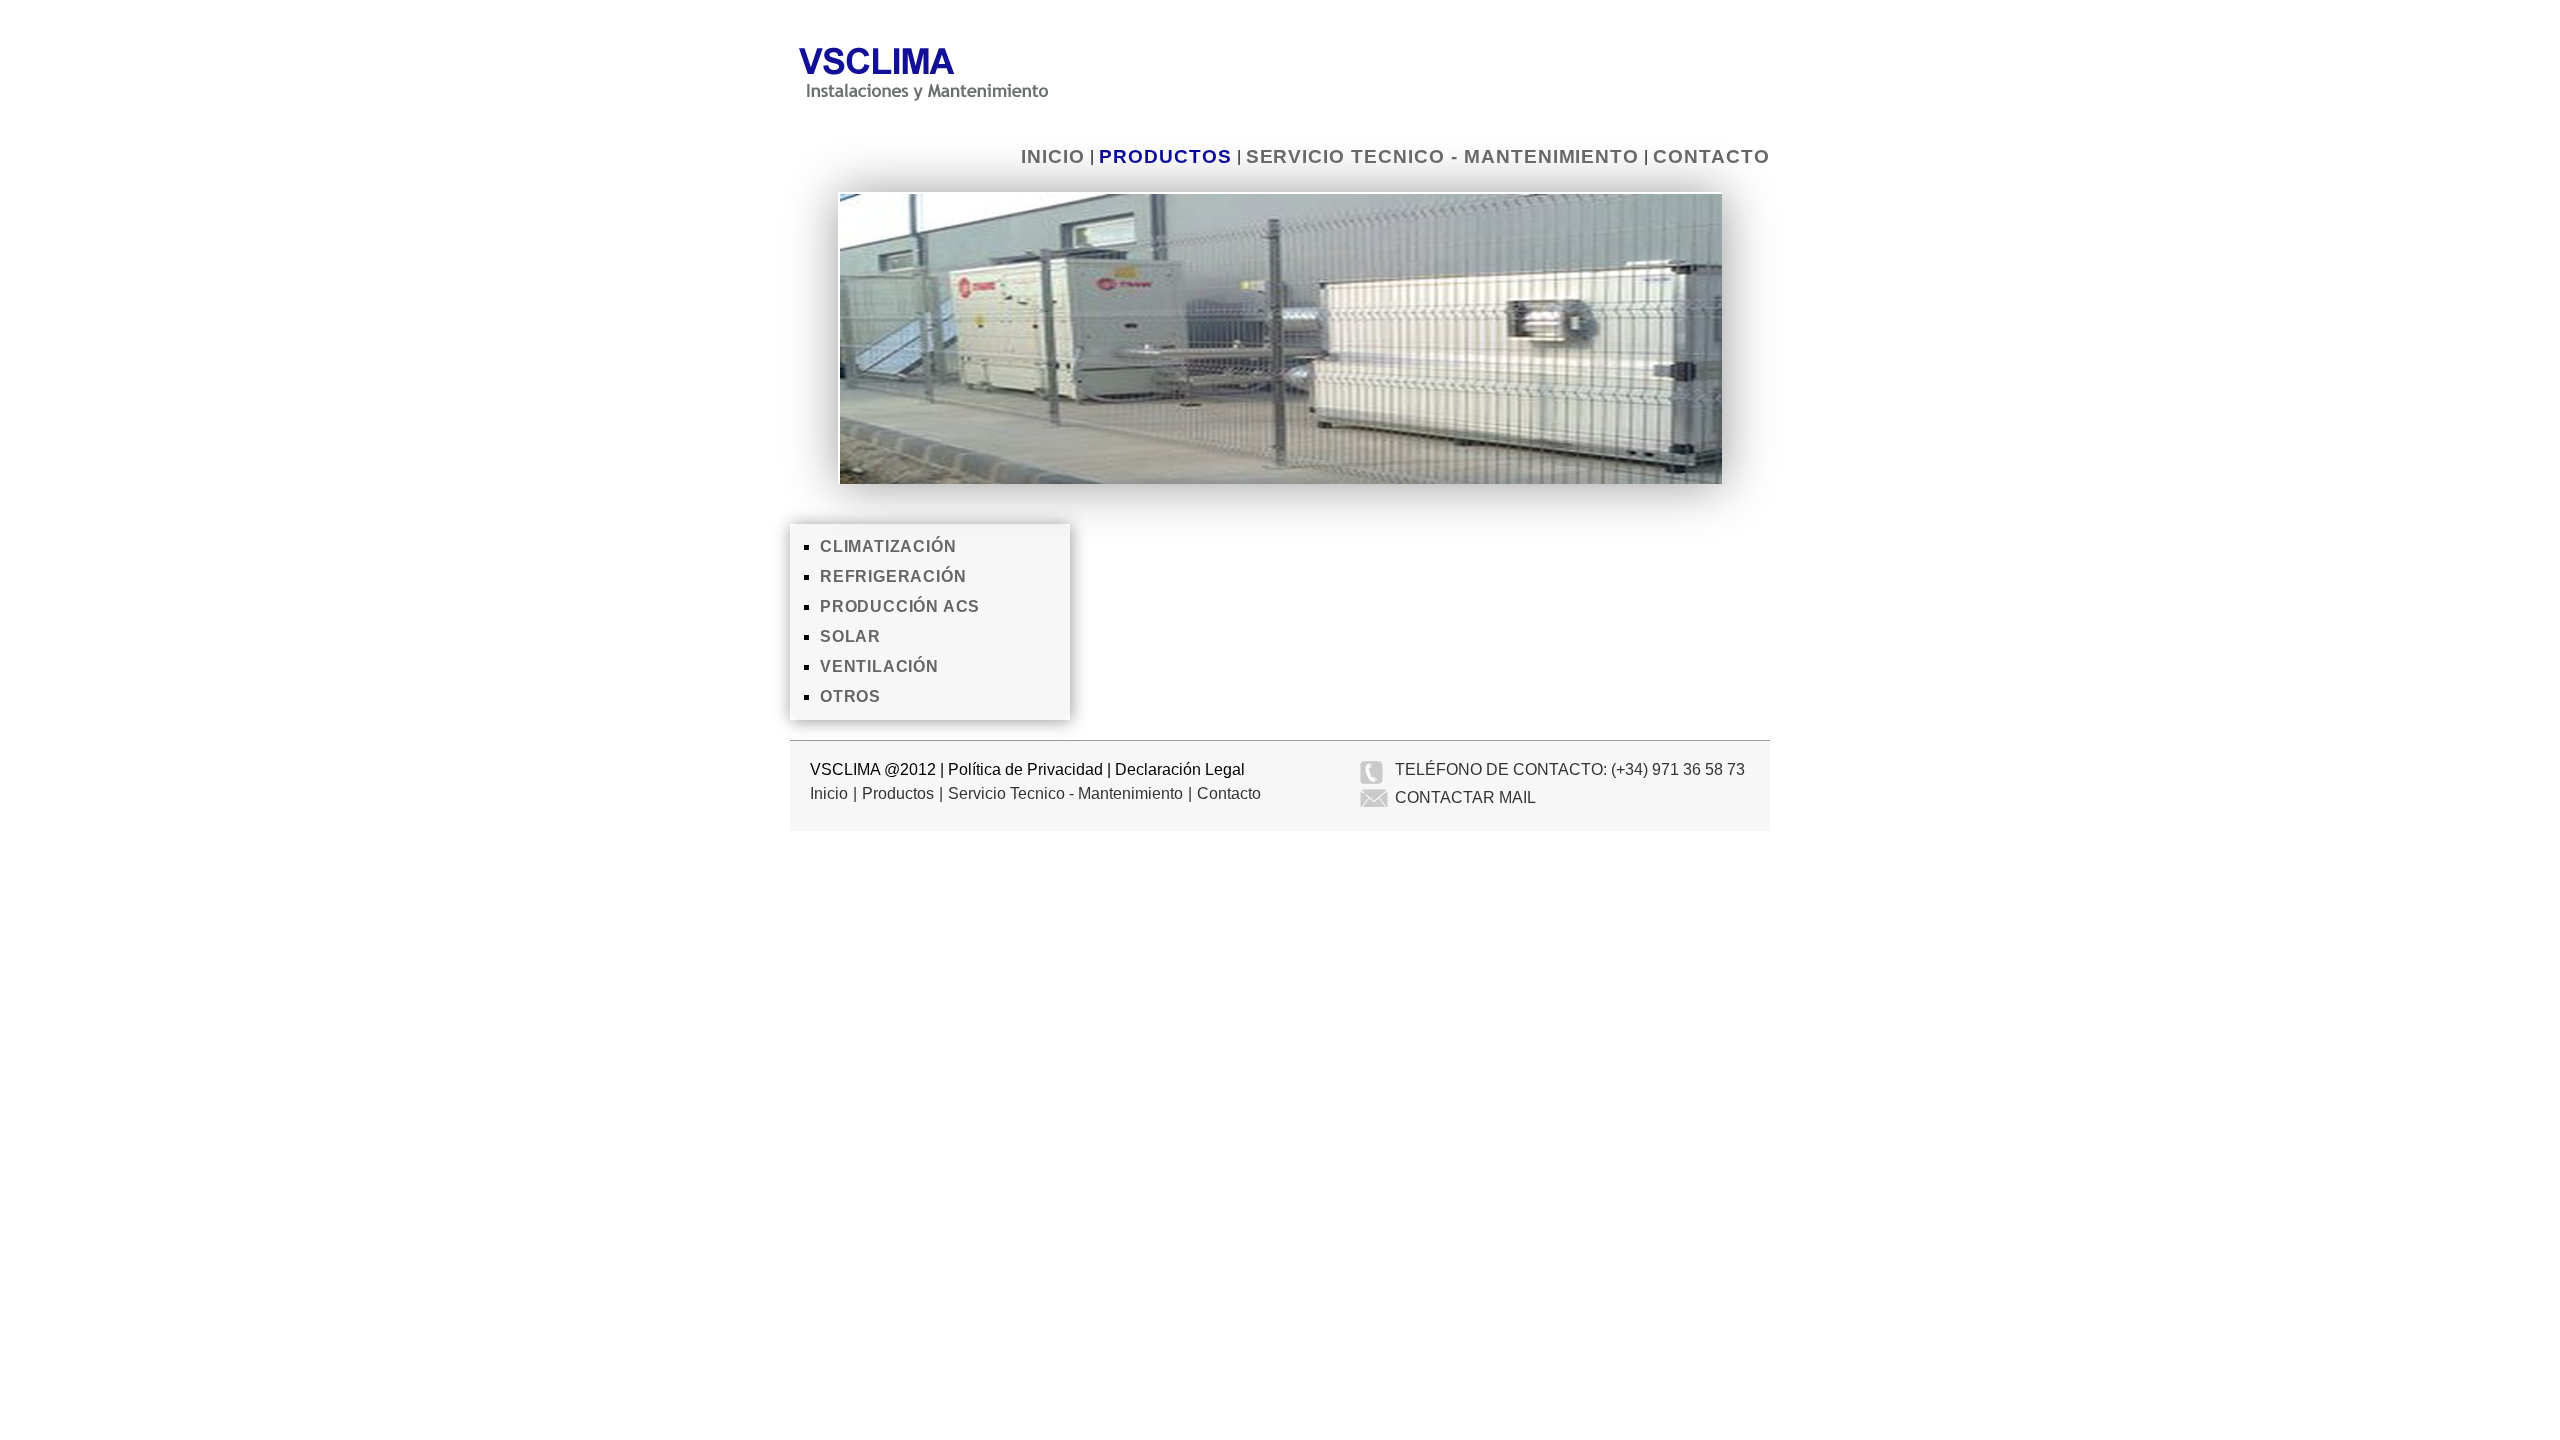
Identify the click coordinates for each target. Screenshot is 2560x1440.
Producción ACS (900, 606)
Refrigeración (893, 576)
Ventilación (879, 666)
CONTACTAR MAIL (1465, 797)
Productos (1165, 156)
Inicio (1053, 156)
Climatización (888, 546)
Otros (850, 696)
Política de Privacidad (1025, 769)
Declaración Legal (1180, 769)
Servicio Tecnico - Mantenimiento (1443, 156)
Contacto (1711, 156)
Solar (850, 636)
